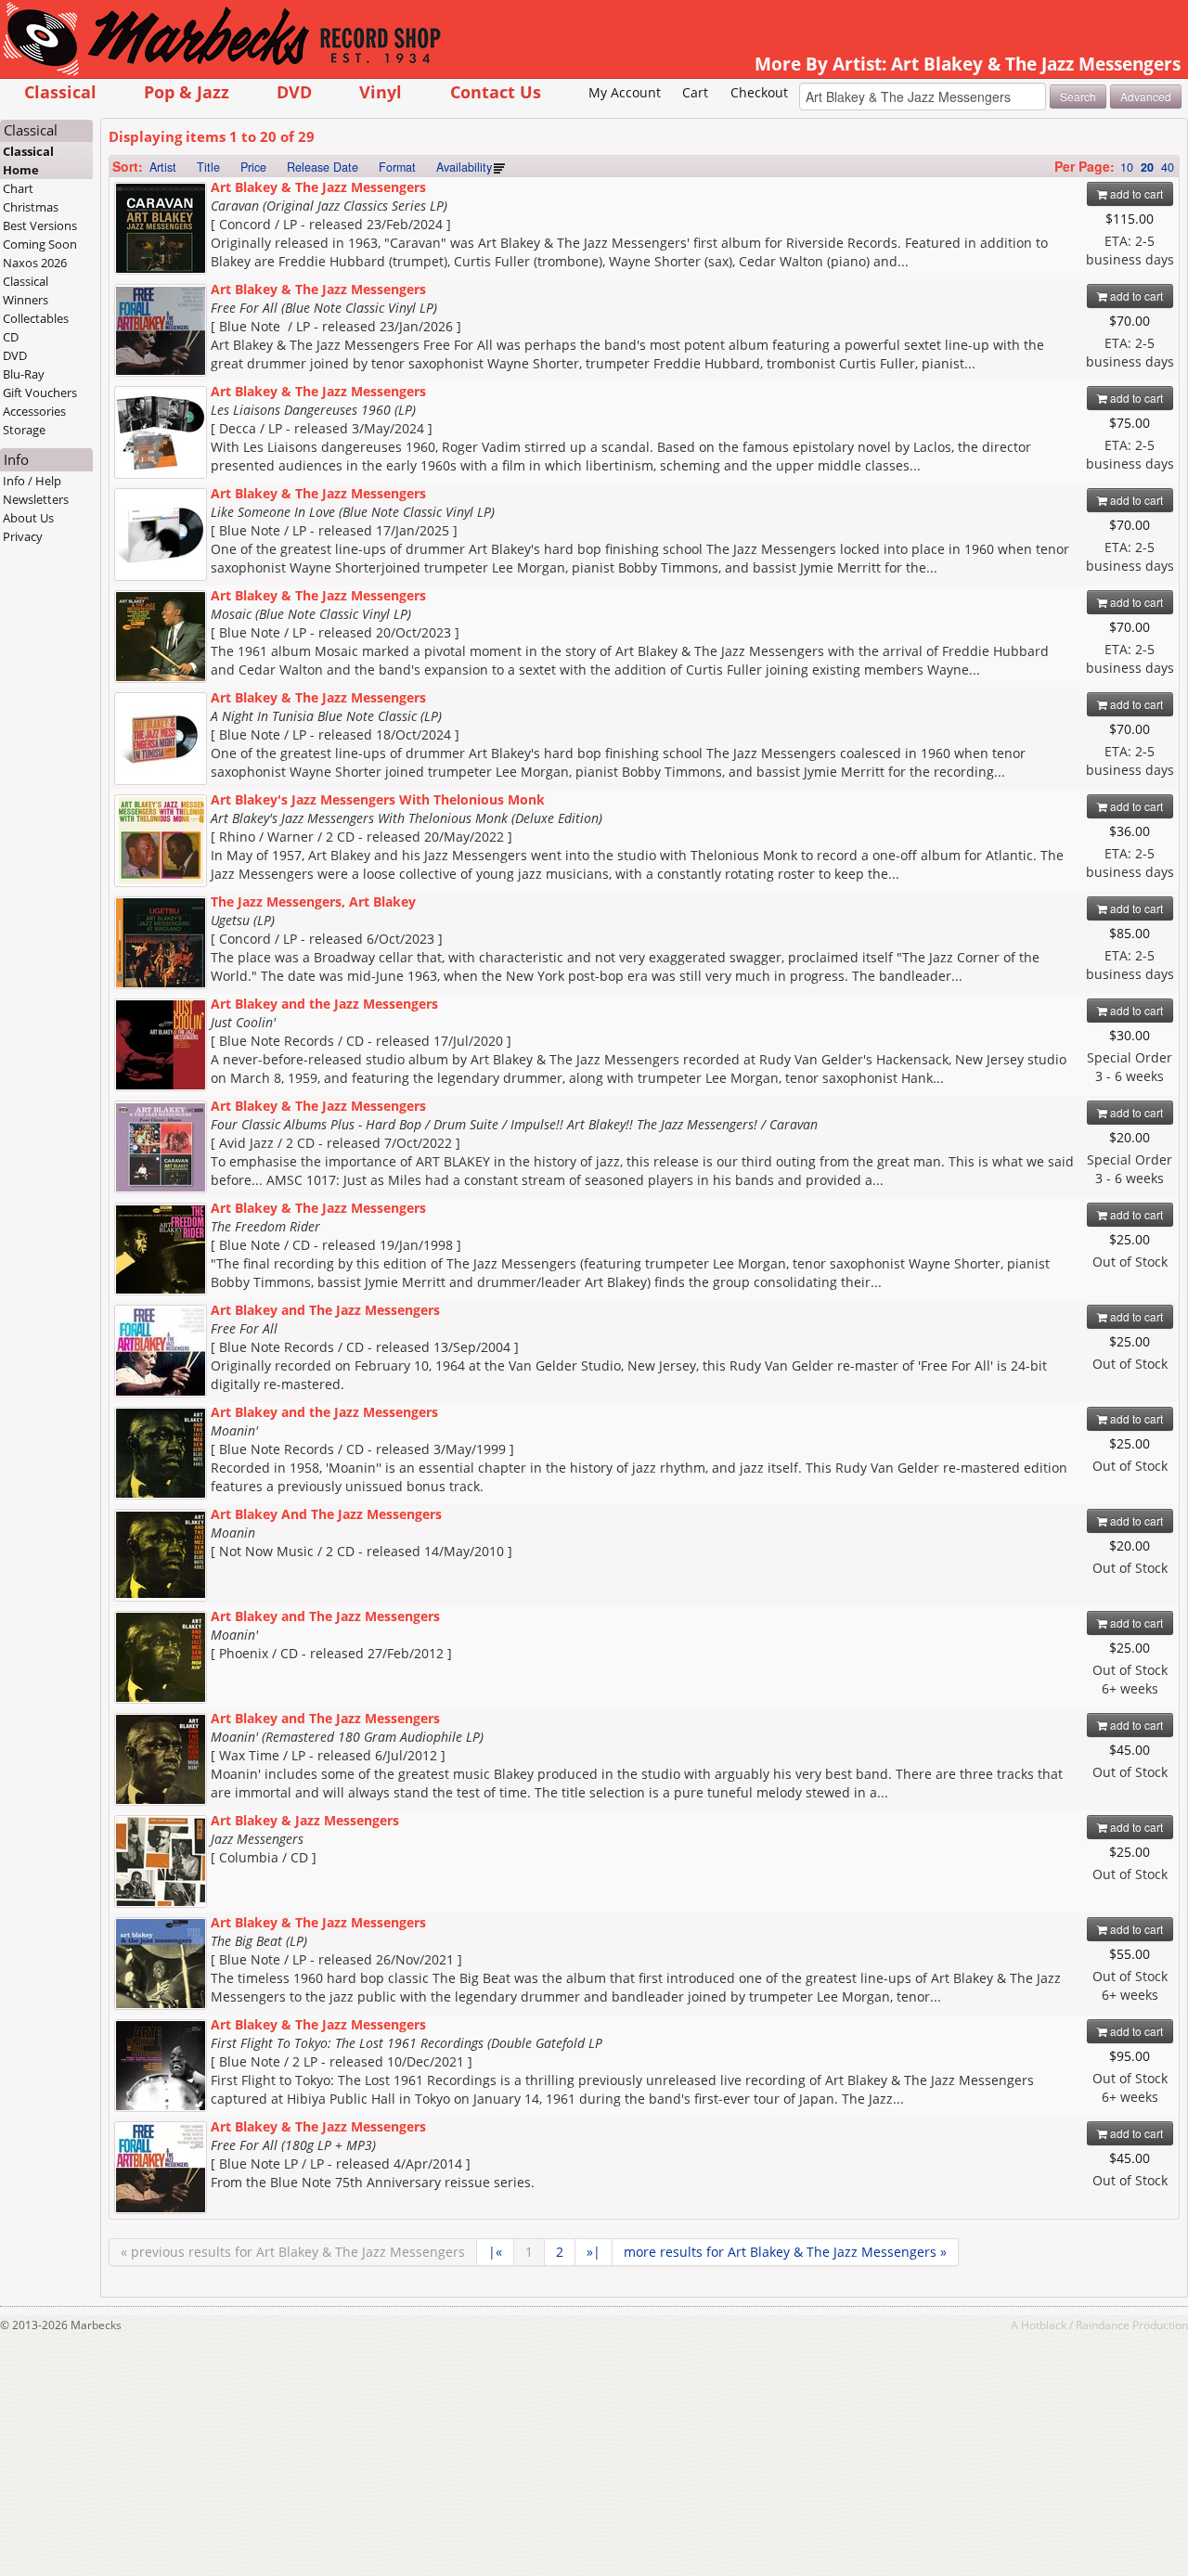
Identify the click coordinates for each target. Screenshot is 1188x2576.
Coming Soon (40, 244)
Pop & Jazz (187, 91)
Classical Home (28, 161)
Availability (464, 167)
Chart (18, 188)
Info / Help (32, 481)
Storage (24, 430)
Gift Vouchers (40, 393)
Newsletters (36, 499)
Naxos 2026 (35, 263)
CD (11, 337)
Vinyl (381, 91)
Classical (60, 91)
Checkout (759, 92)
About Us (28, 518)
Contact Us (496, 91)
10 (1127, 167)
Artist (163, 167)
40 (1168, 167)
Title (208, 167)
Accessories (34, 411)
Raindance (1103, 2325)
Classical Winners (26, 290)
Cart (695, 92)
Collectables (36, 318)
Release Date (323, 167)
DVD (294, 91)
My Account (625, 92)
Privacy (23, 536)
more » (785, 2252)
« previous (293, 2252)
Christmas (31, 207)
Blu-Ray (24, 374)
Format (397, 167)
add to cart (1135, 193)
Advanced (1146, 96)
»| (594, 2252)
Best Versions (40, 225)
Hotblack (1044, 2325)
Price (253, 167)
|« (495, 2252)
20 (1147, 167)
